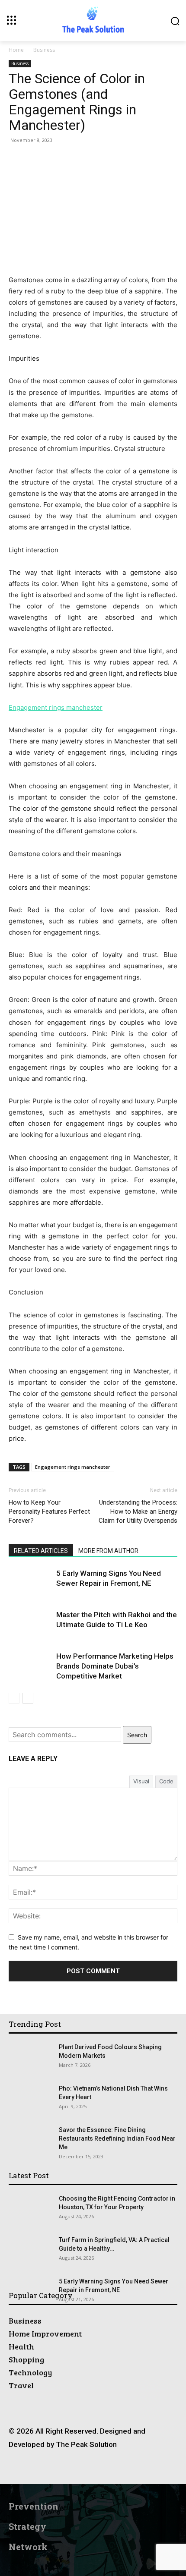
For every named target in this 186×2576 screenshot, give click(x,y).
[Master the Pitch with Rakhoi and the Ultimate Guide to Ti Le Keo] (30, 1625)
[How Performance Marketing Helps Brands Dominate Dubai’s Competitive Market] (30, 1666)
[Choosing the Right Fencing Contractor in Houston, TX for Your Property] (30, 2209)
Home (16, 50)
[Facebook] (44, 2468)
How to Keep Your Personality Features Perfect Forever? (49, 1512)
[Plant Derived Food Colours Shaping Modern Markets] (20, 2050)
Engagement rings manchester (73, 1467)
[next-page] (28, 1698)
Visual (141, 1781)
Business (44, 50)
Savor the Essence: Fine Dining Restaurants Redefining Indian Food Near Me (117, 2138)
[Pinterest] (103, 2468)
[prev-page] (14, 1698)
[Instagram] (64, 2468)
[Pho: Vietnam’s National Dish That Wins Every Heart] (30, 2099)
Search (137, 1735)
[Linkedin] (83, 2468)
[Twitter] (122, 2468)
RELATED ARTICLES (41, 1551)
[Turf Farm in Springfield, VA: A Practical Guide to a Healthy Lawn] (30, 2251)
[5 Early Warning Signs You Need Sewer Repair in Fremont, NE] (30, 1583)
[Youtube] (142, 2468)
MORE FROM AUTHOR (108, 1551)
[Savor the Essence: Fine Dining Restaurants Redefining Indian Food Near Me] (24, 2136)
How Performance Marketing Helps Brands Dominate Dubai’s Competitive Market (115, 1666)
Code (166, 1781)
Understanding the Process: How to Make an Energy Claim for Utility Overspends (138, 1512)
